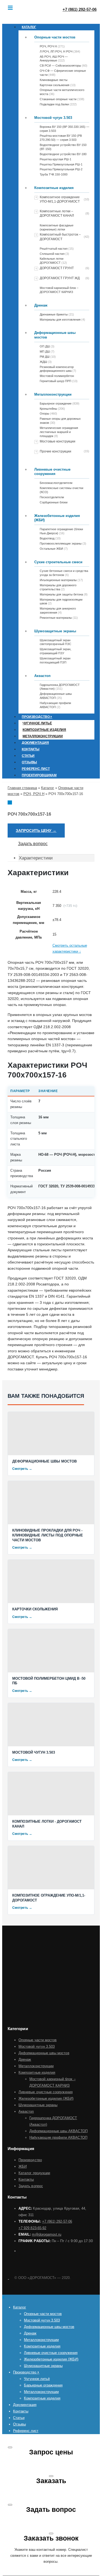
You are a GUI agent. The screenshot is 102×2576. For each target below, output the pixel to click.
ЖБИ (23, 2166)
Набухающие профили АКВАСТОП (58, 2137)
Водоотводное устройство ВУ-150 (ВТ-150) (63, 147)
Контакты (31, 749)
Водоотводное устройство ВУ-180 (63, 154)
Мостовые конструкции (58, 441)
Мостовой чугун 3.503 (53, 118)
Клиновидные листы (54, 80)
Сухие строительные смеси (58, 562)
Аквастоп (42, 676)
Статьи (28, 756)
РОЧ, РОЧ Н (34, 794)
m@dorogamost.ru (47, 2234)
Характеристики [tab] (36, 858)
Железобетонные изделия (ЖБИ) (57, 518)
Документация (35, 743)
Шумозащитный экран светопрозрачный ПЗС (55, 642)
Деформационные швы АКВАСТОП (58, 2131)
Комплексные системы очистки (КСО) (61, 490)
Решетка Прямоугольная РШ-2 (61, 169)
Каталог (29, 27)
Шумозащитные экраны (55, 631)
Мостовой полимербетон (57, 376)
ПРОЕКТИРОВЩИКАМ (39, 775)
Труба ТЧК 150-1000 (54, 174)
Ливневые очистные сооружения (52, 472)
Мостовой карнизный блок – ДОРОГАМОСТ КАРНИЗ (59, 290)
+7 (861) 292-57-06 (57, 2221)
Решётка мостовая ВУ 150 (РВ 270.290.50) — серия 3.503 (61, 138)
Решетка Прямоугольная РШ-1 (61, 164)
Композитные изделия (54, 188)
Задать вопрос (33, 844)
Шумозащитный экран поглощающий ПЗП (55, 660)
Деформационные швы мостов (55, 335)
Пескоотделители (52, 497)
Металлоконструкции (53, 394)
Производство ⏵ (37, 717)
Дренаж (41, 305)
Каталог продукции (34, 2173)
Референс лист (36, 769)
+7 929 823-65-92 (32, 2228)
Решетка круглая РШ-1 (55, 159)
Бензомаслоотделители (56, 483)
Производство (30, 2160)
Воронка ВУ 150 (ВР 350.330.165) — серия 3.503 (64, 129)
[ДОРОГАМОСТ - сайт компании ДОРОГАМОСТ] (8, 2278)
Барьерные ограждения (43, 2385)
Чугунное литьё (37, 723)
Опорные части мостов (55, 37)
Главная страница (22, 788)
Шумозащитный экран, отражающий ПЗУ (55, 651)
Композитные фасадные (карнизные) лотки (57, 227)
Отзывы (29, 762)
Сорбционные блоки (54, 502)
